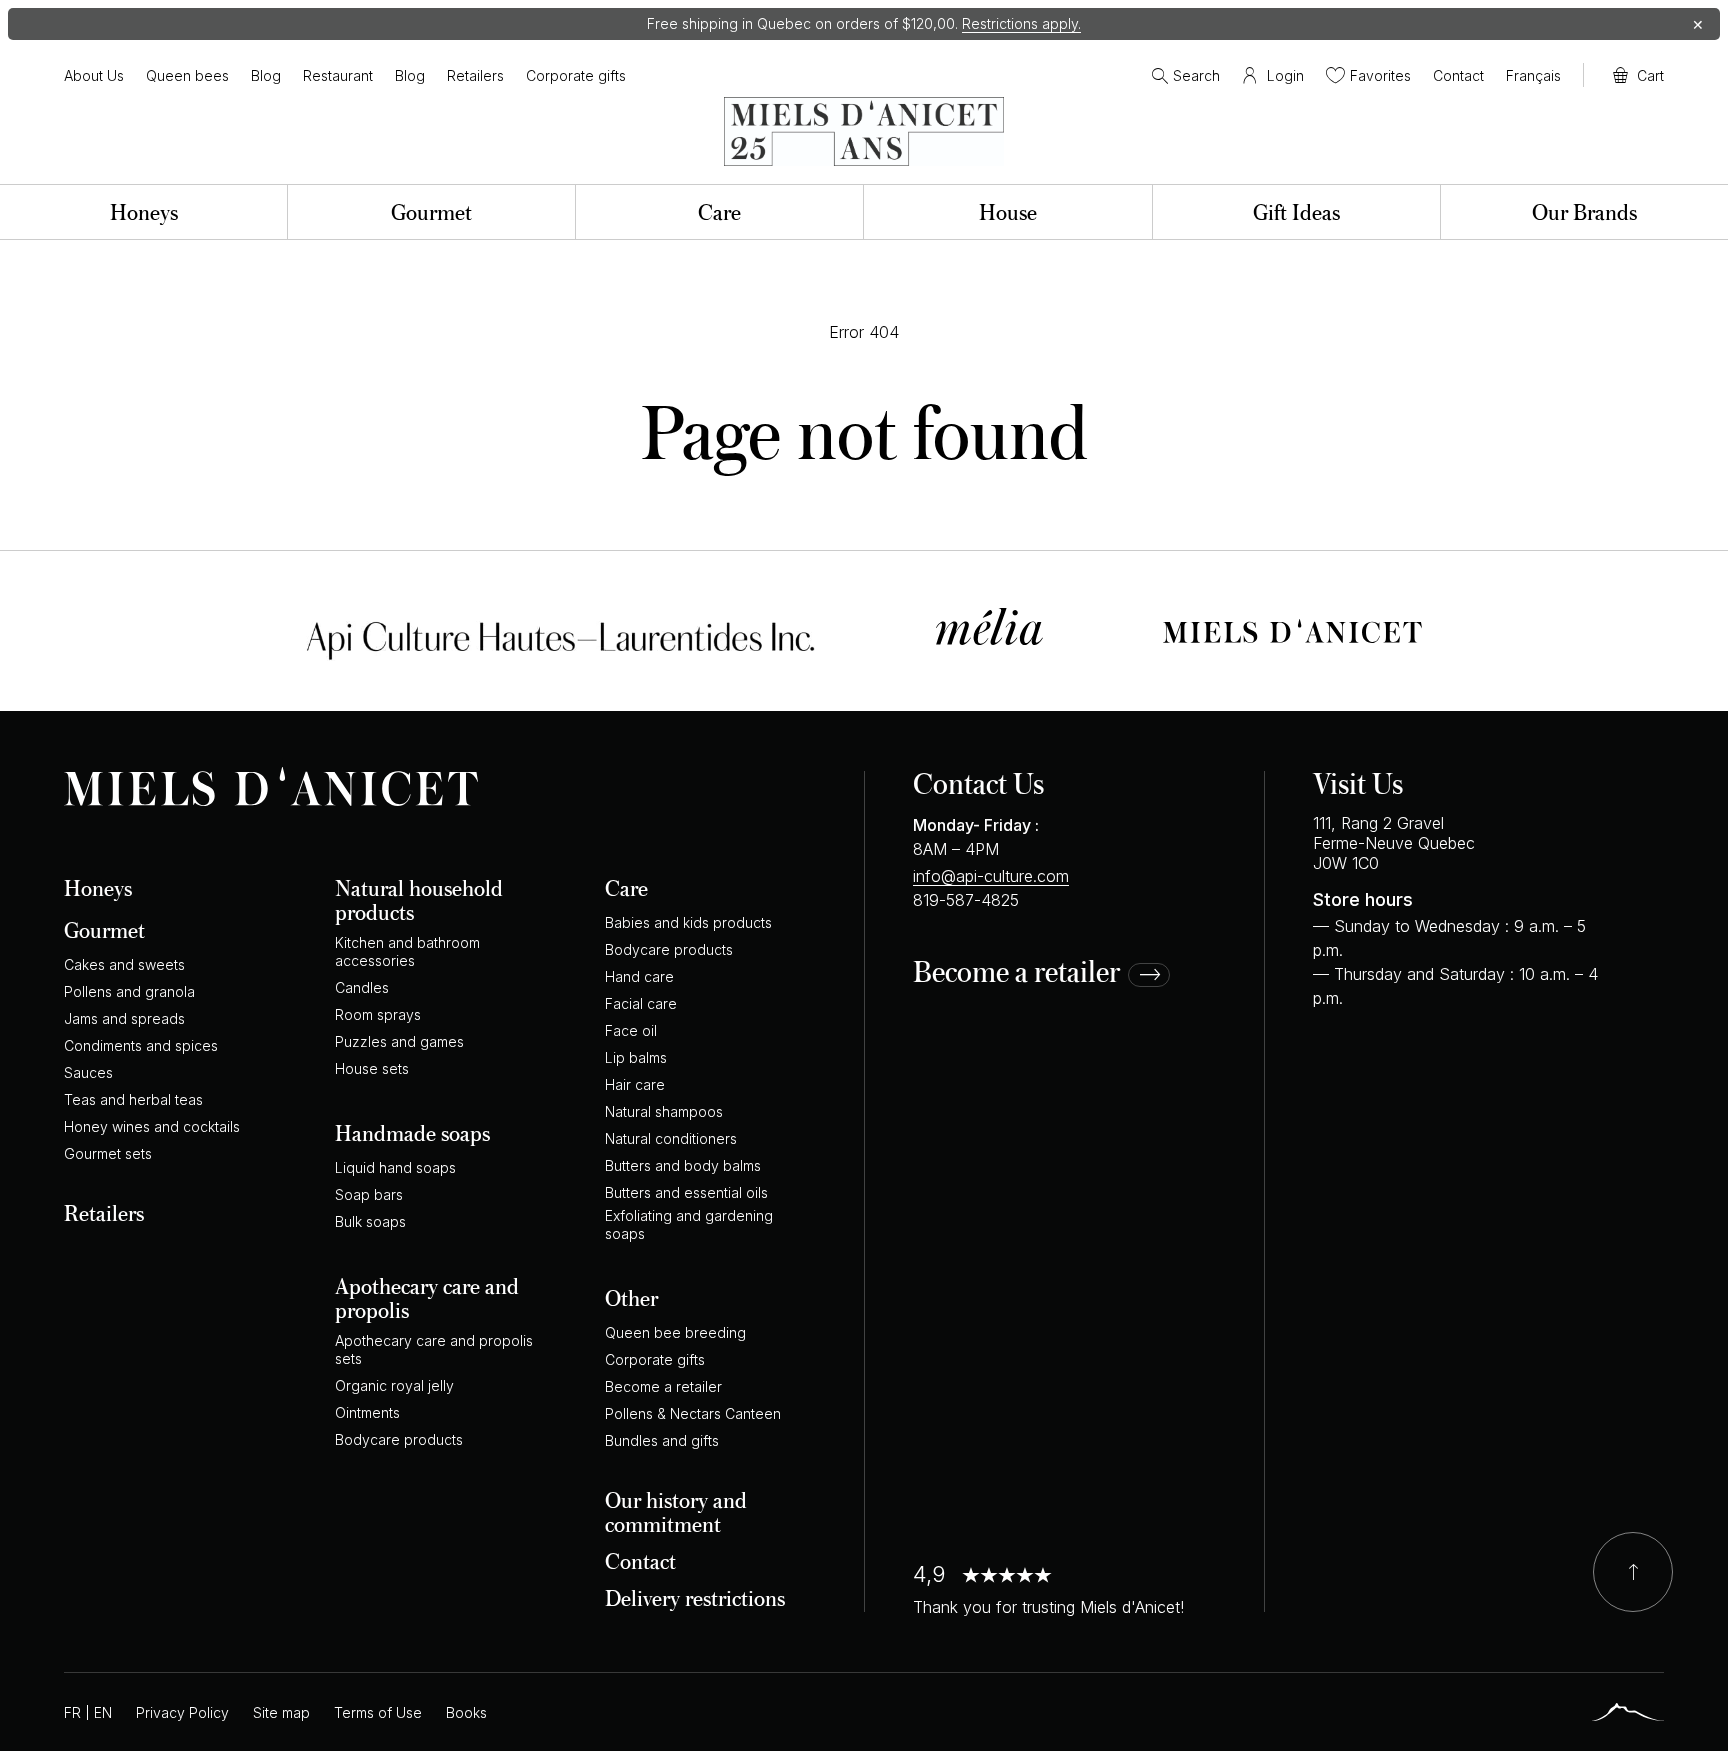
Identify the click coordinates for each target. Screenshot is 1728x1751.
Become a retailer (1016, 972)
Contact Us (978, 782)
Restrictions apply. (1021, 23)
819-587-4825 (966, 900)
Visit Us (1358, 782)
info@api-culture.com (991, 876)
